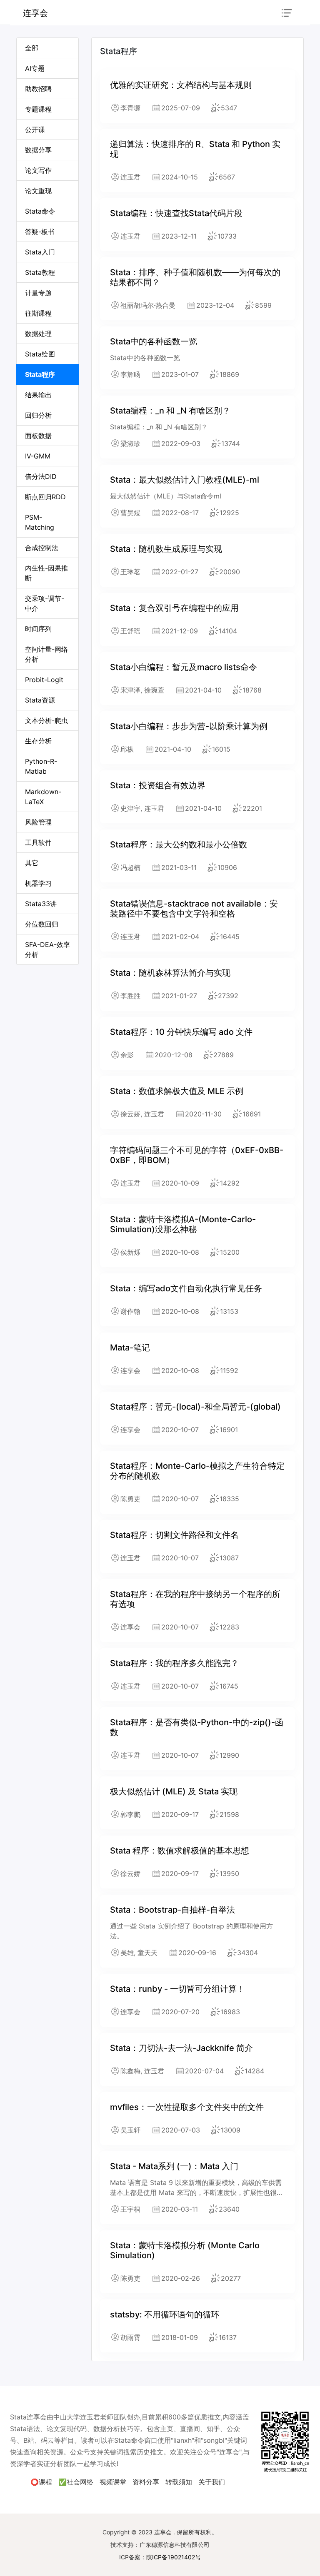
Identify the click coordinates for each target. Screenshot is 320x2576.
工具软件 (38, 842)
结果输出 (38, 395)
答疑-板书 (40, 232)
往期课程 (38, 313)
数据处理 (38, 334)
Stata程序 (40, 374)
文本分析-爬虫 (46, 720)
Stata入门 (40, 252)
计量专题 (38, 293)
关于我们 (212, 2482)
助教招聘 (38, 89)
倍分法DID (41, 476)
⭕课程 (41, 2482)
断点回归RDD (45, 497)
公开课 (35, 130)
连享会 (35, 13)
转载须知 (179, 2482)
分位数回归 (42, 924)
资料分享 (146, 2482)
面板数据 (38, 436)
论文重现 (38, 191)
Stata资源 (40, 700)
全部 (32, 48)
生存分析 (38, 741)
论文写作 (38, 170)
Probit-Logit (44, 680)
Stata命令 (40, 211)
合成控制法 (42, 548)
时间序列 (38, 629)
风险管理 (38, 822)
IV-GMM (38, 456)
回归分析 (38, 415)
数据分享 (38, 150)
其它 (32, 863)
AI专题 (35, 68)
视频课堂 (113, 2482)
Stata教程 (40, 272)
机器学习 (38, 883)
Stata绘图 (40, 354)
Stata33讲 (41, 904)
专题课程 (38, 109)
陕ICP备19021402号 (174, 2557)
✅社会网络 (76, 2482)
